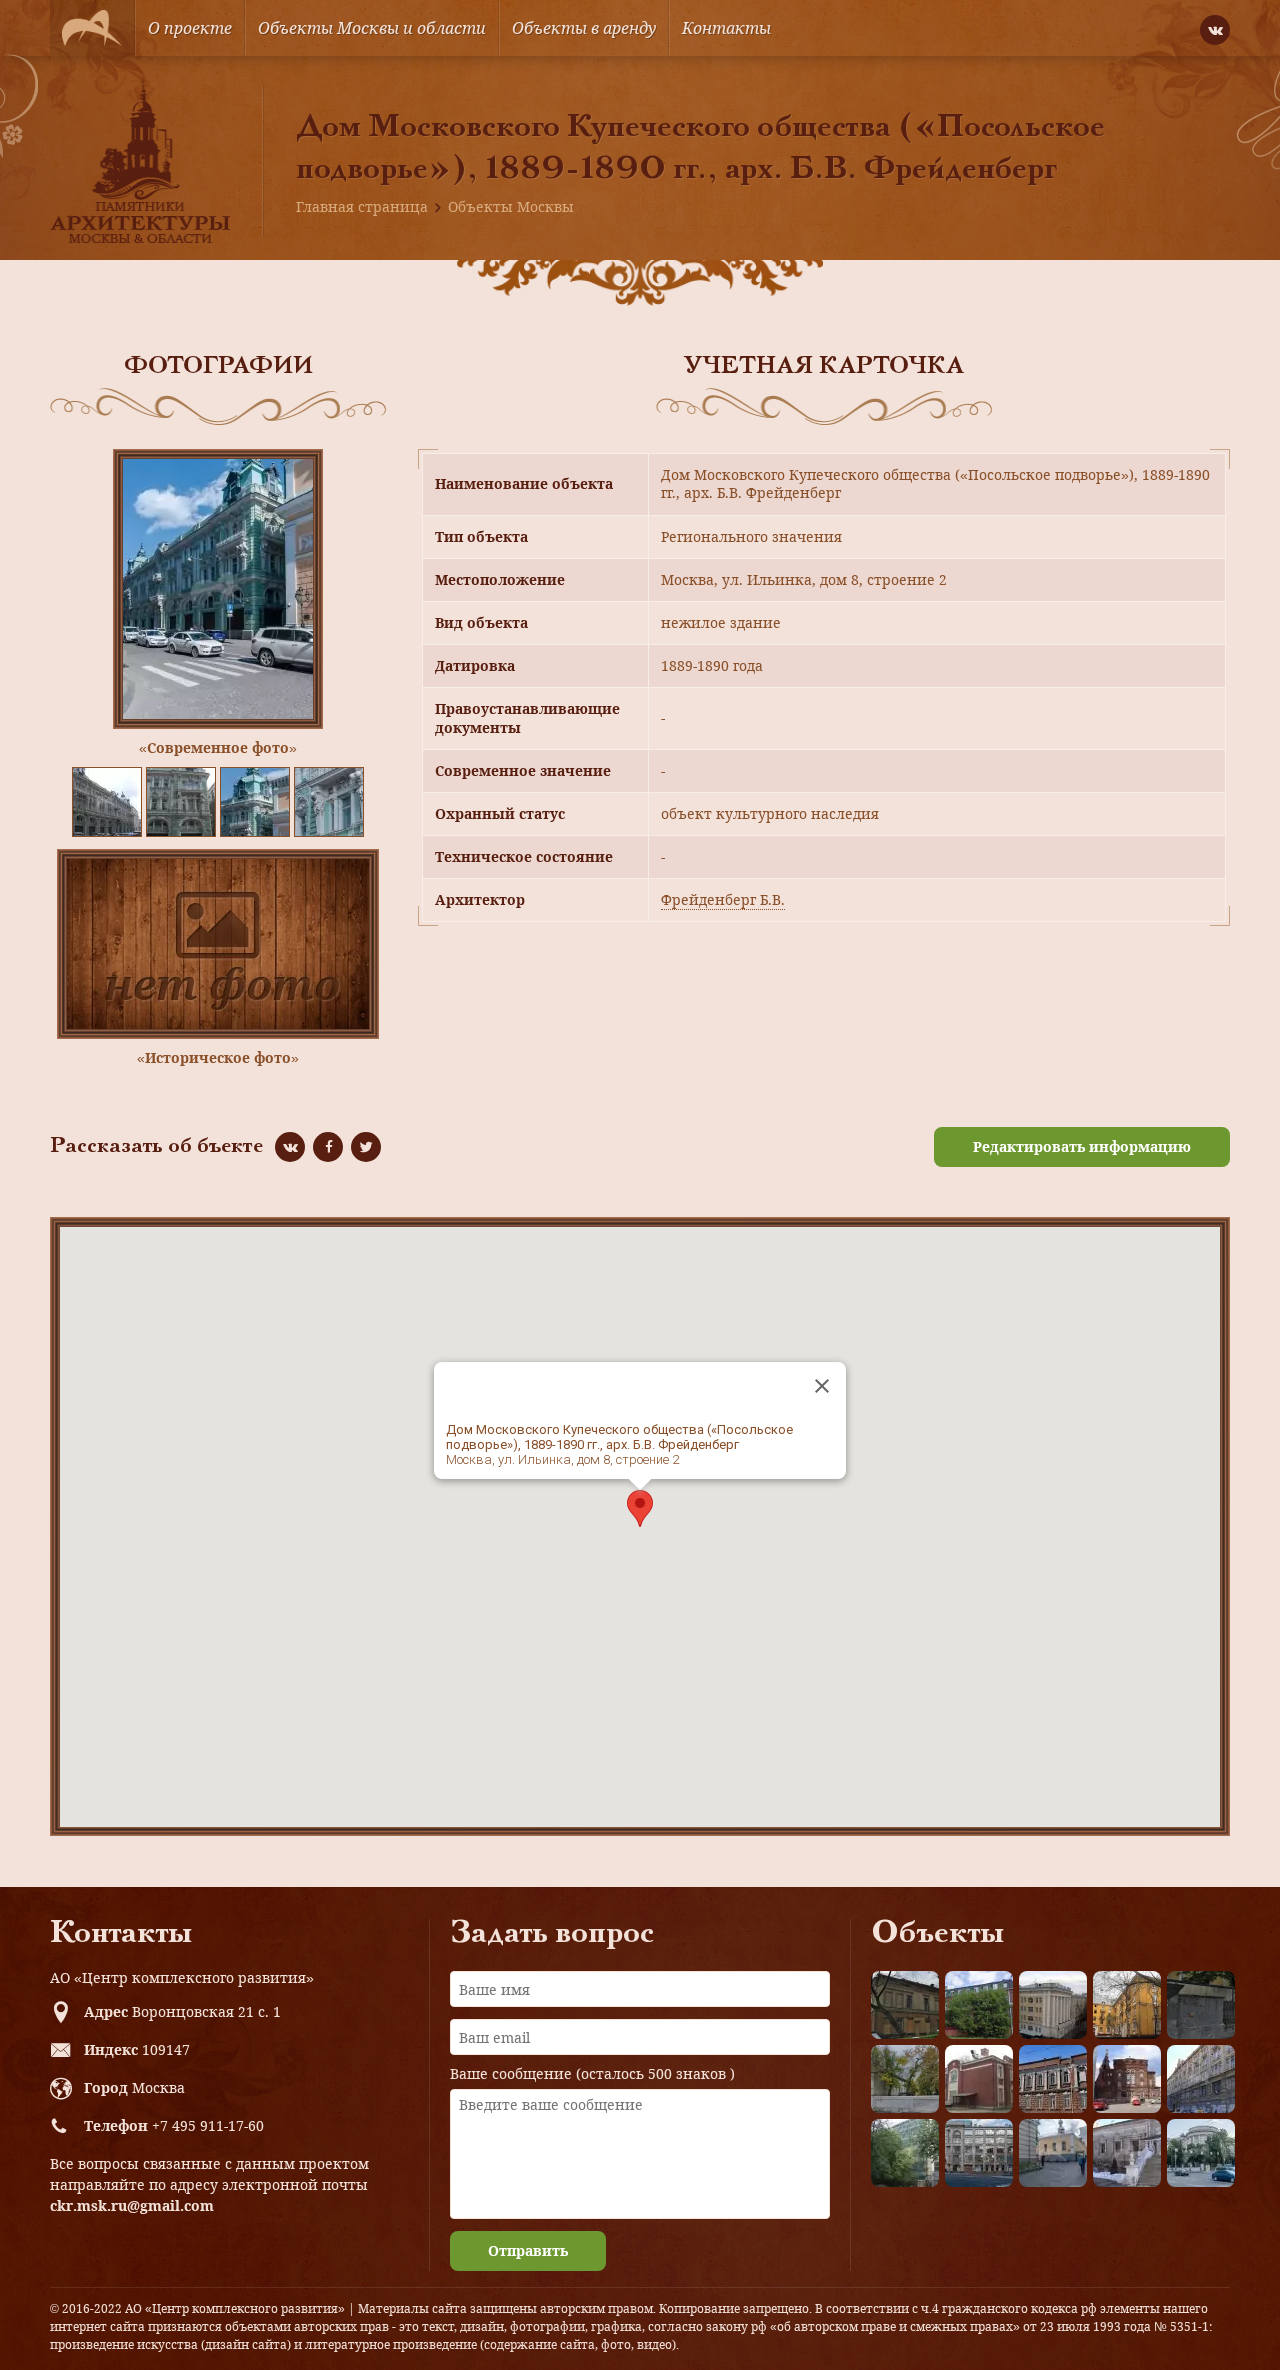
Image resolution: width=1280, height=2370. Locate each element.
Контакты (726, 28)
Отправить (528, 2250)
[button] (640, 1508)
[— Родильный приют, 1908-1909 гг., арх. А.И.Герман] (1053, 2079)
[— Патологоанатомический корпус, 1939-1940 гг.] (979, 2079)
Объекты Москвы (511, 206)
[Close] (822, 1386)
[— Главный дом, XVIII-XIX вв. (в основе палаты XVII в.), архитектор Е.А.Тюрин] (905, 2005)
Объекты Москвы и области (372, 28)
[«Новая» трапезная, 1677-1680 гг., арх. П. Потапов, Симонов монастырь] (1127, 2153)
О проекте (190, 28)
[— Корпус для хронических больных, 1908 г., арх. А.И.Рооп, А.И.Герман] (1053, 2005)
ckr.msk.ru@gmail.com (132, 2205)
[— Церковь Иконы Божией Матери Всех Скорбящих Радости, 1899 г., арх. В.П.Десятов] (1127, 2079)
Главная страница (362, 206)
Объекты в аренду (584, 28)
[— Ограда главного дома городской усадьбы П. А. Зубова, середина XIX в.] (1201, 2005)
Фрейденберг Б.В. (723, 899)
